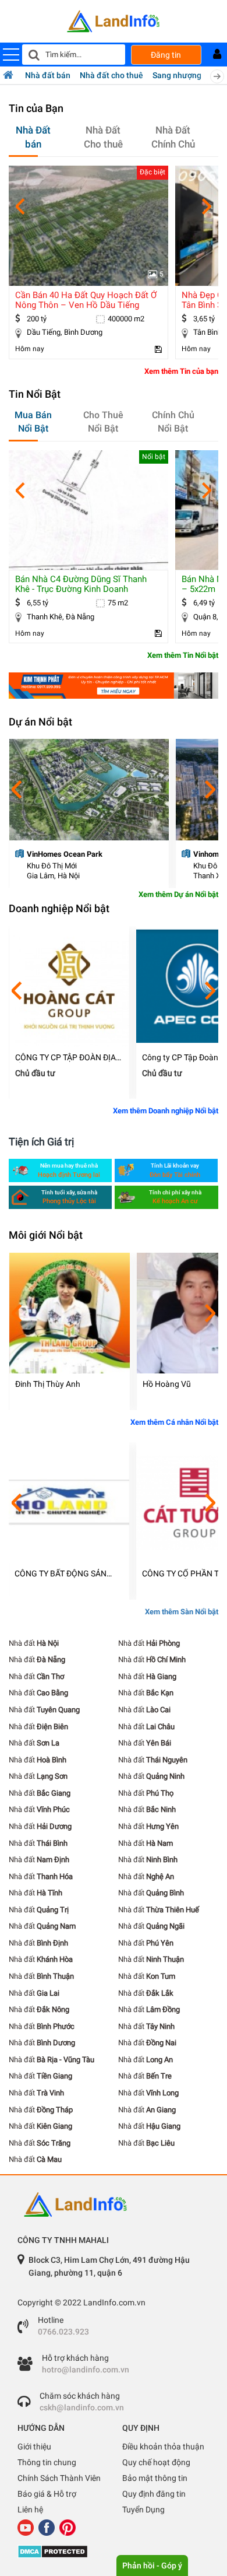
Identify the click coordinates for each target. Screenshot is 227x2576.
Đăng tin (166, 55)
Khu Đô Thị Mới (52, 866)
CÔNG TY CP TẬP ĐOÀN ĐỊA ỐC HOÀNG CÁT (65, 1058)
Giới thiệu (34, 2447)
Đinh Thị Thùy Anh (48, 1384)
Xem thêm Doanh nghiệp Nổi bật (166, 1111)
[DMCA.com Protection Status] (114, 2552)
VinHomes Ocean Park (65, 854)
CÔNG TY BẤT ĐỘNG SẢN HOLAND (61, 1574)
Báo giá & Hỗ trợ (47, 2494)
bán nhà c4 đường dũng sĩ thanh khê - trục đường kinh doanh (81, 584)
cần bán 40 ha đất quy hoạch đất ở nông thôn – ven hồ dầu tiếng (86, 300)
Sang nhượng (177, 75)
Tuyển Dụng (143, 2510)
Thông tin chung (47, 2462)
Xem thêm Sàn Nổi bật (182, 1612)
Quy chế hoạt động (156, 2462)
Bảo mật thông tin (155, 2478)
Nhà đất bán (48, 75)
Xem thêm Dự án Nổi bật (178, 894)
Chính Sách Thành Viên (59, 2478)
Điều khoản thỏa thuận (163, 2447)
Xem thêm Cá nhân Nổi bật (174, 1422)
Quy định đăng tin (154, 2494)
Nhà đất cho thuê (111, 75)
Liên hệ (30, 2510)
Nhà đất (34, 1643)
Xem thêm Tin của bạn (181, 371)
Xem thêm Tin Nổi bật (183, 655)
